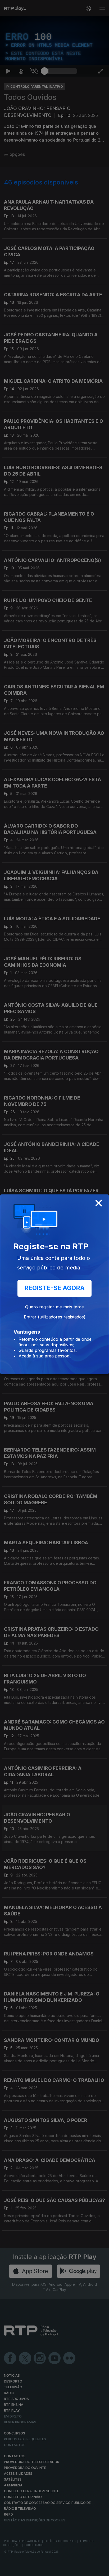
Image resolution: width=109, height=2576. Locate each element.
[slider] (61, 2570)
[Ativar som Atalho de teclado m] (34, 2570)
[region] (54, 1288)
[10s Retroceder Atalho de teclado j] (21, 2570)
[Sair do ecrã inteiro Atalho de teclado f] (101, 2570)
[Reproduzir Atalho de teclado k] (8, 2570)
